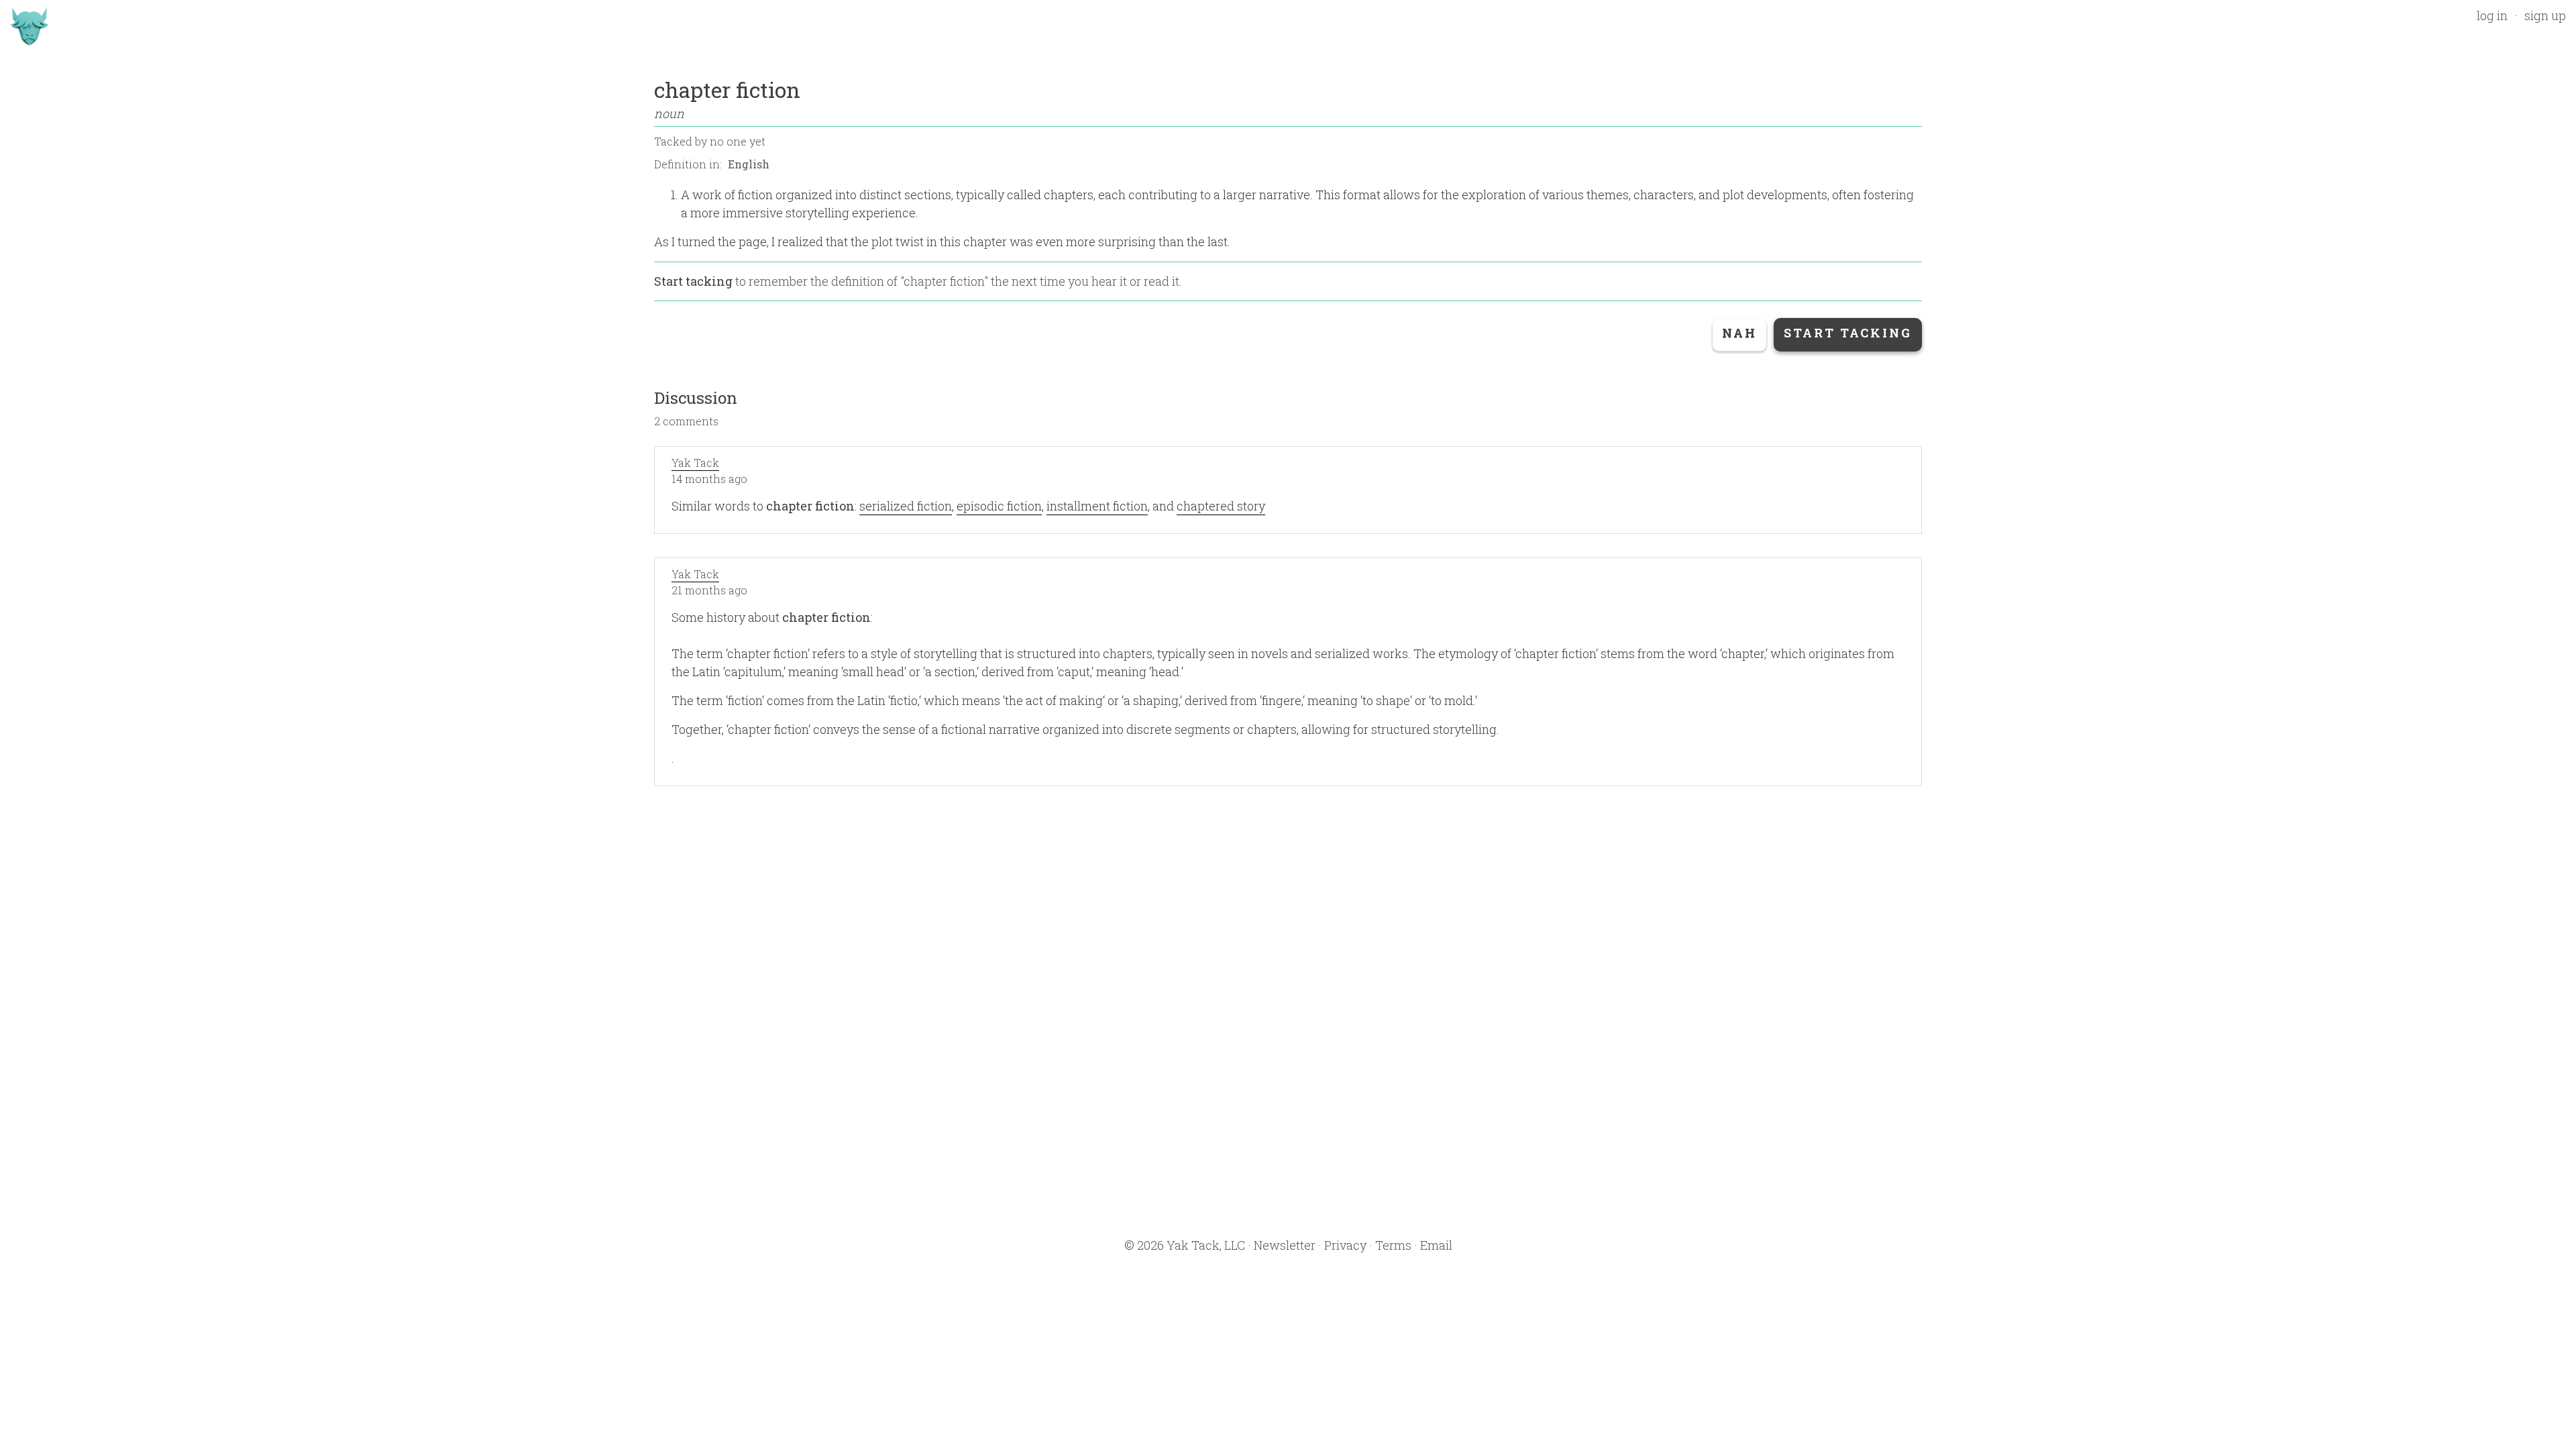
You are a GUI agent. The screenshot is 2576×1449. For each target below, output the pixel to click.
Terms (1393, 1245)
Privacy (1345, 1245)
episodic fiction (999, 506)
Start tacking (693, 281)
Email (1436, 1245)
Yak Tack (695, 463)
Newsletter (1285, 1245)
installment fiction (1097, 506)
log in (2492, 15)
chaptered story (1221, 506)
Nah (1739, 333)
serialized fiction (906, 506)
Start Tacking (1848, 333)
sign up (2545, 15)
